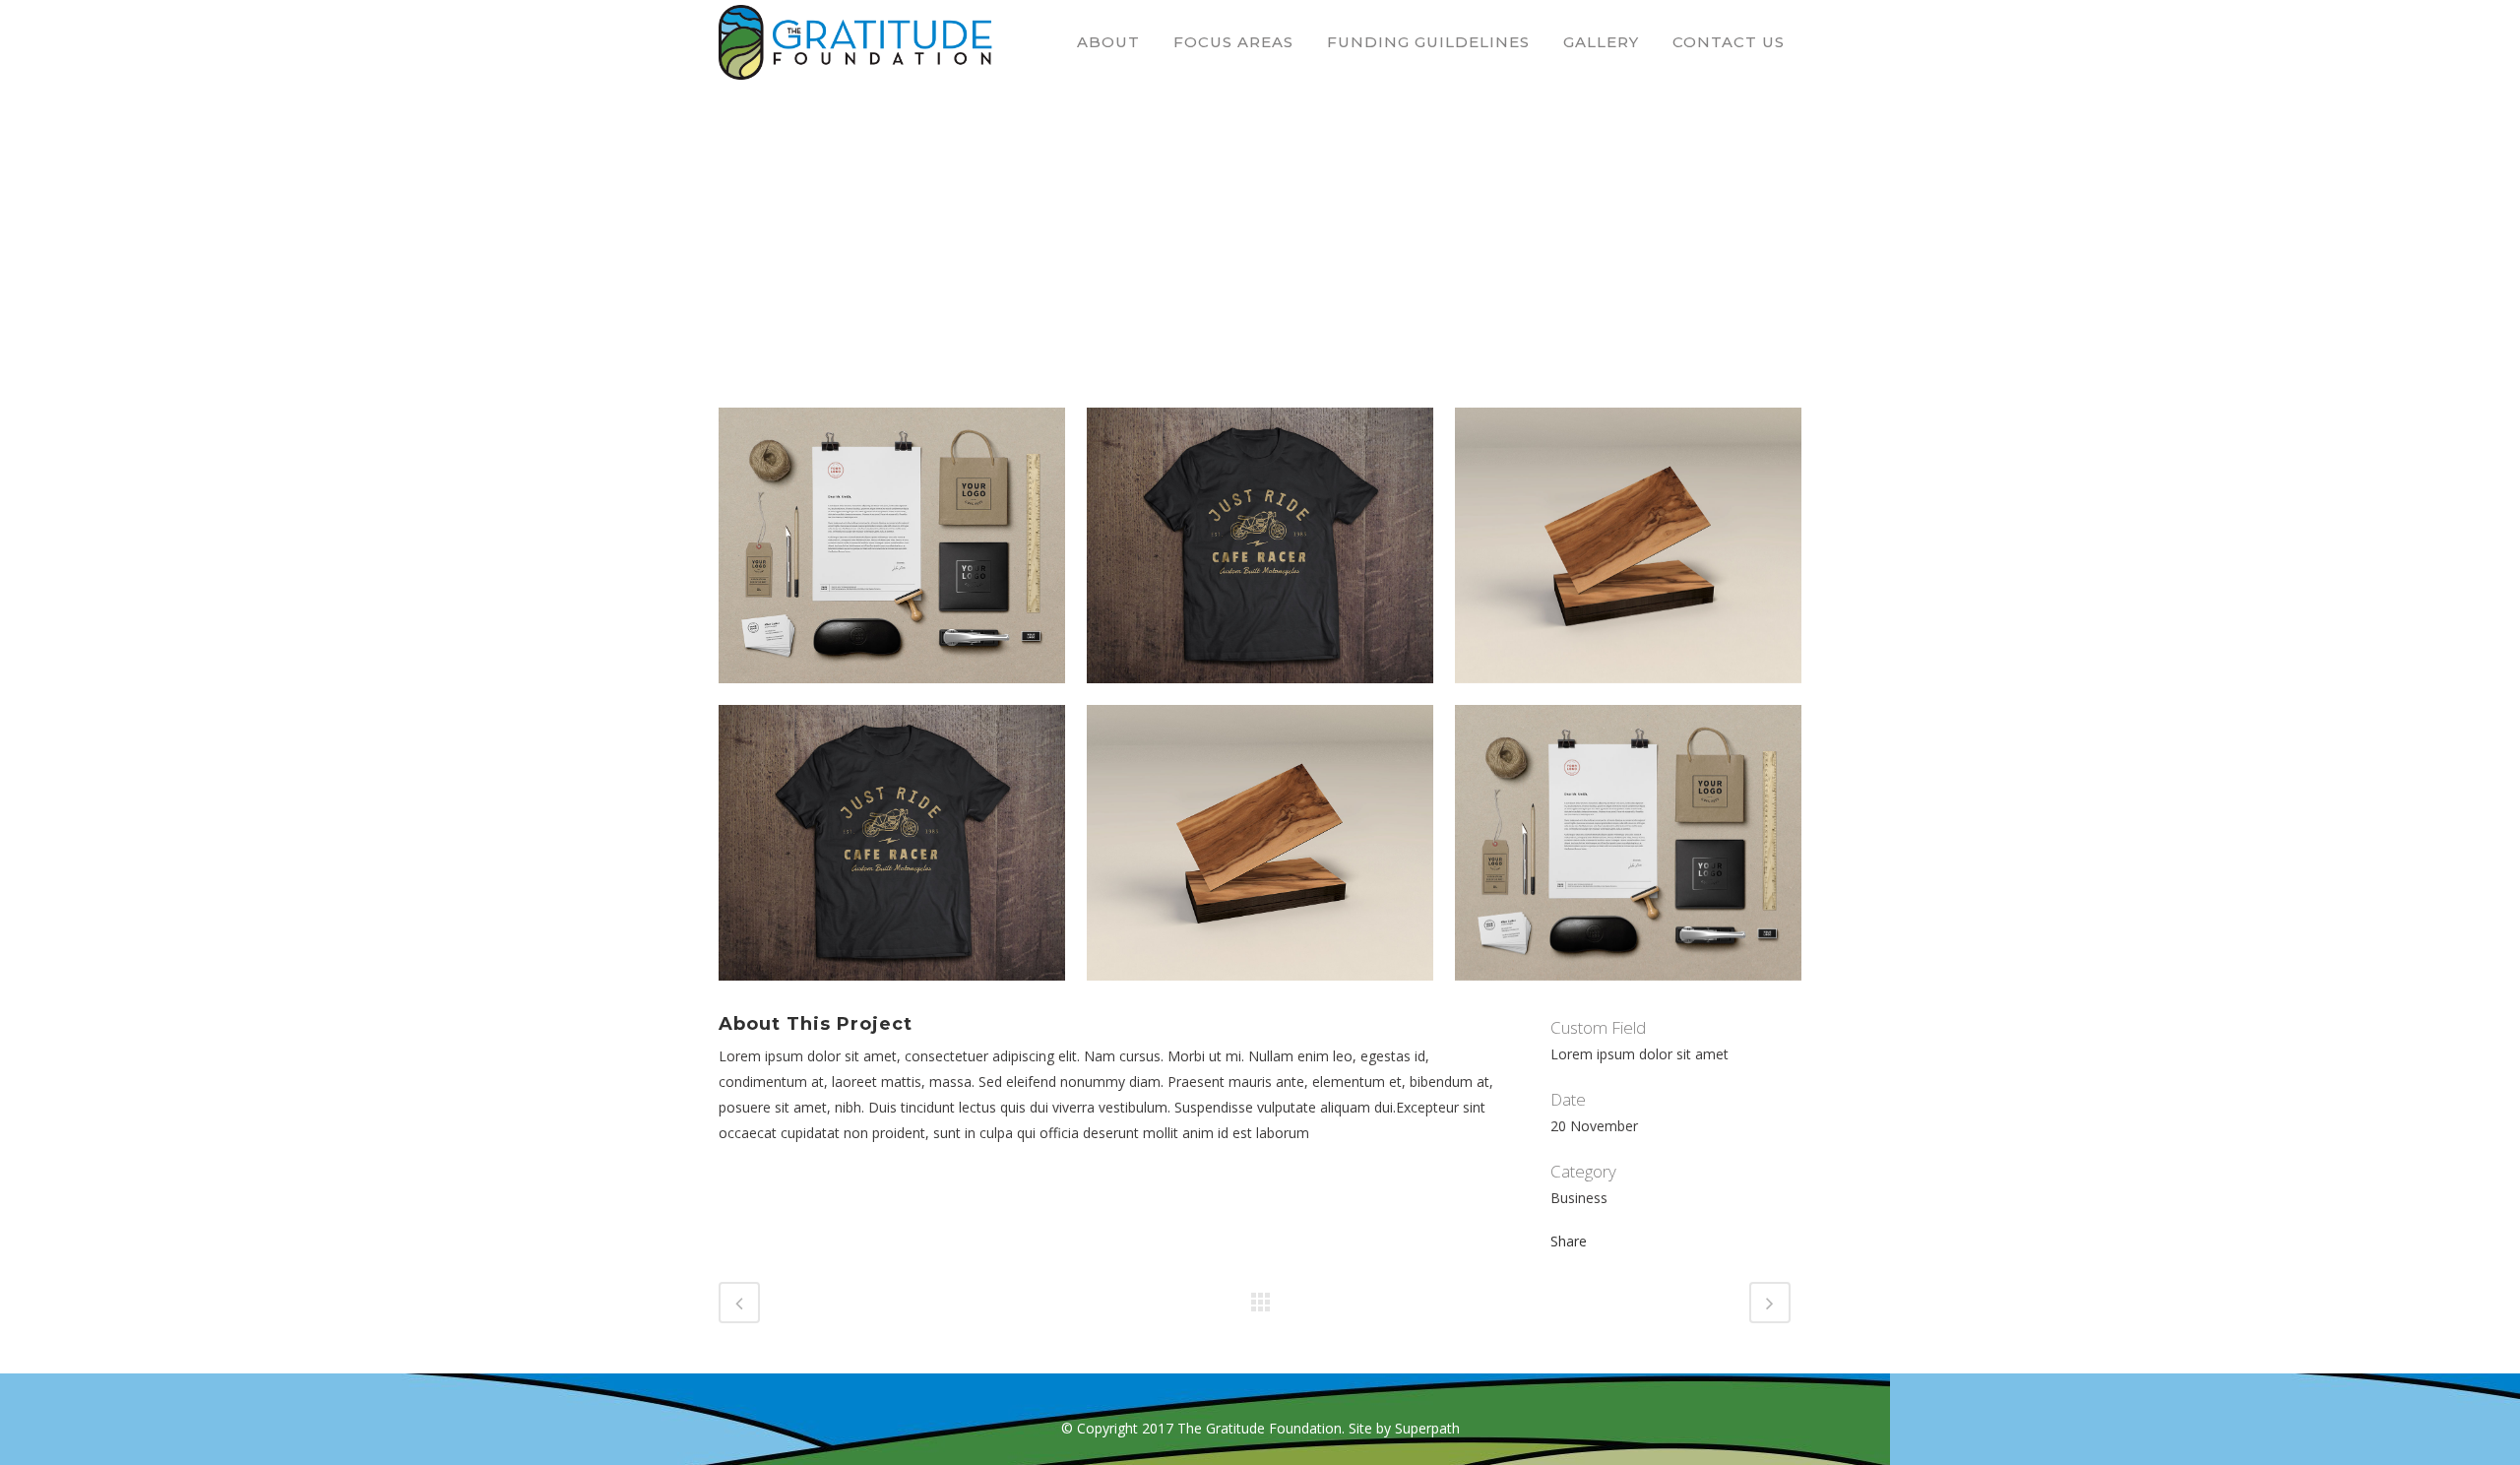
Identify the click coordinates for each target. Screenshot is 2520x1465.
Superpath (1427, 1428)
